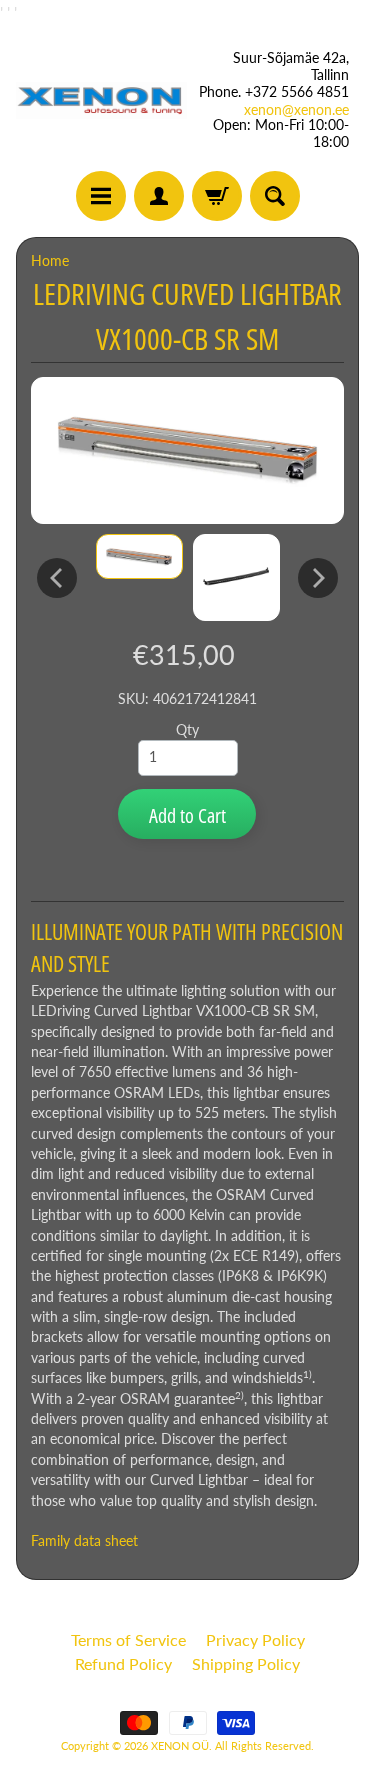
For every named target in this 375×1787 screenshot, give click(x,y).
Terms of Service (128, 1639)
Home (50, 261)
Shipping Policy (246, 1663)
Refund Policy (123, 1663)
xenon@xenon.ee (296, 110)
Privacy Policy (255, 1639)
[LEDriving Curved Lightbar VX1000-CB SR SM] (139, 556)
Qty (187, 730)
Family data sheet (84, 1541)
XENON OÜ (180, 1745)
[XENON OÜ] (102, 100)
